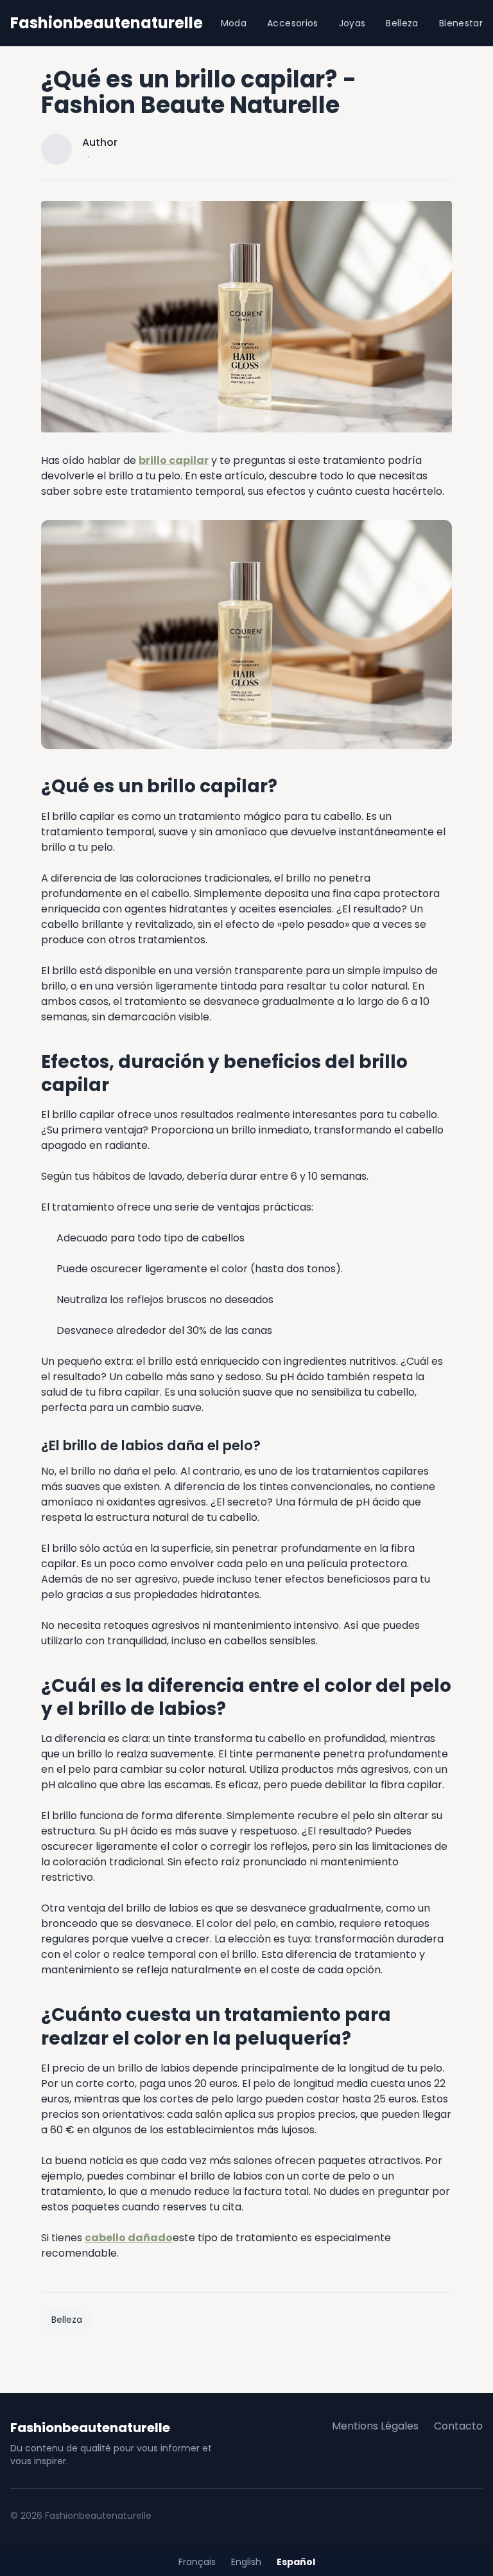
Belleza (402, 23)
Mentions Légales (375, 2426)
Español (296, 2562)
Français (197, 2562)
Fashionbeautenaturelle (107, 23)
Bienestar (461, 23)
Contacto (458, 2426)
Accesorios (293, 23)
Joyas (352, 23)
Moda (234, 23)
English (246, 2562)
